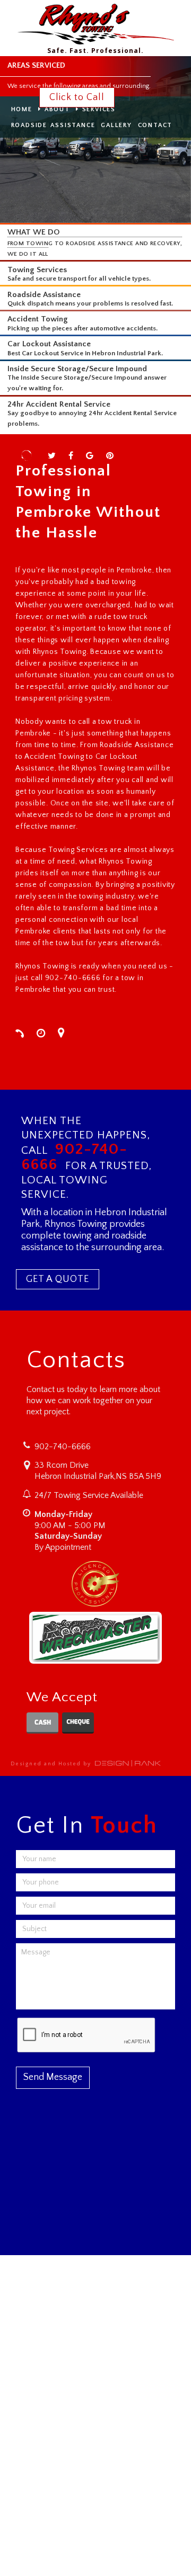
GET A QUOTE (58, 1279)
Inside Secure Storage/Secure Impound (77, 369)
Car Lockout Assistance (49, 344)
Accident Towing (38, 319)
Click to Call (77, 97)
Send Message (53, 2077)
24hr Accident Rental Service (59, 404)
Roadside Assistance (44, 295)
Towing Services (37, 270)
